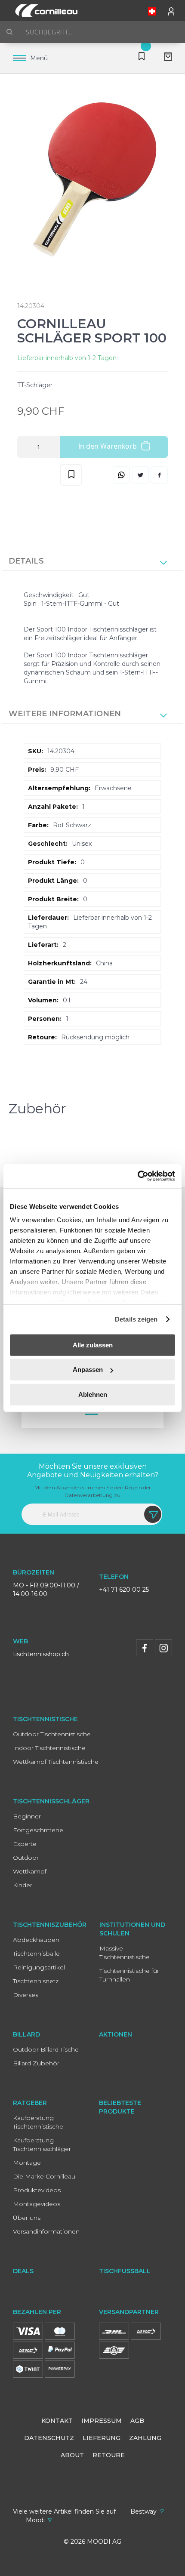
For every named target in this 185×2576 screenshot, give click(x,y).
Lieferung (102, 2438)
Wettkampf (30, 1871)
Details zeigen (136, 1319)
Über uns (27, 2218)
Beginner (27, 1816)
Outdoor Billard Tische (46, 2049)
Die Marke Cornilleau (44, 2176)
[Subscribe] (153, 1514)
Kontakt (57, 2421)
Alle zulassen (93, 1345)
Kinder (23, 1885)
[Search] (9, 32)
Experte (25, 1844)
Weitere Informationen (65, 714)
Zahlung (145, 2438)
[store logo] (45, 11)
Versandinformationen (46, 2231)
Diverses (26, 1995)
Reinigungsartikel (39, 1967)
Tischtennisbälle (36, 1954)
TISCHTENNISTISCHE (45, 1719)
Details (26, 561)
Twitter (140, 475)
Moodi (35, 2520)
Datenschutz (49, 2438)
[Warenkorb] (165, 58)
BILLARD (26, 2034)
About (72, 2455)
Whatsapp (121, 475)
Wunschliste (140, 58)
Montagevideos (37, 2204)
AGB (137, 2421)
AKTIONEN (116, 2034)
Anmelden (172, 9)
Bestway (143, 2511)
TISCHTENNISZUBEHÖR (50, 1925)
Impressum (102, 2421)
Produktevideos (37, 2190)
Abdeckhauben (36, 1940)
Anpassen (88, 1370)
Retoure (109, 2455)
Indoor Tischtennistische (49, 1748)
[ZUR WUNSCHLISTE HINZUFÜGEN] (71, 475)
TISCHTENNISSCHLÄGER (51, 1801)
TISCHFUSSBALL (125, 2271)
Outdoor (26, 1858)
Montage (27, 2163)
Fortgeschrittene (38, 1830)
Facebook (159, 475)
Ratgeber (30, 2103)
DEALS (23, 2271)
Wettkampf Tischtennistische (56, 1762)
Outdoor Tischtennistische (52, 1734)
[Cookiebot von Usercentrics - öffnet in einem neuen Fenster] (137, 1176)
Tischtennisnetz (36, 1981)
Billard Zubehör (36, 2063)
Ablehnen (93, 1394)
